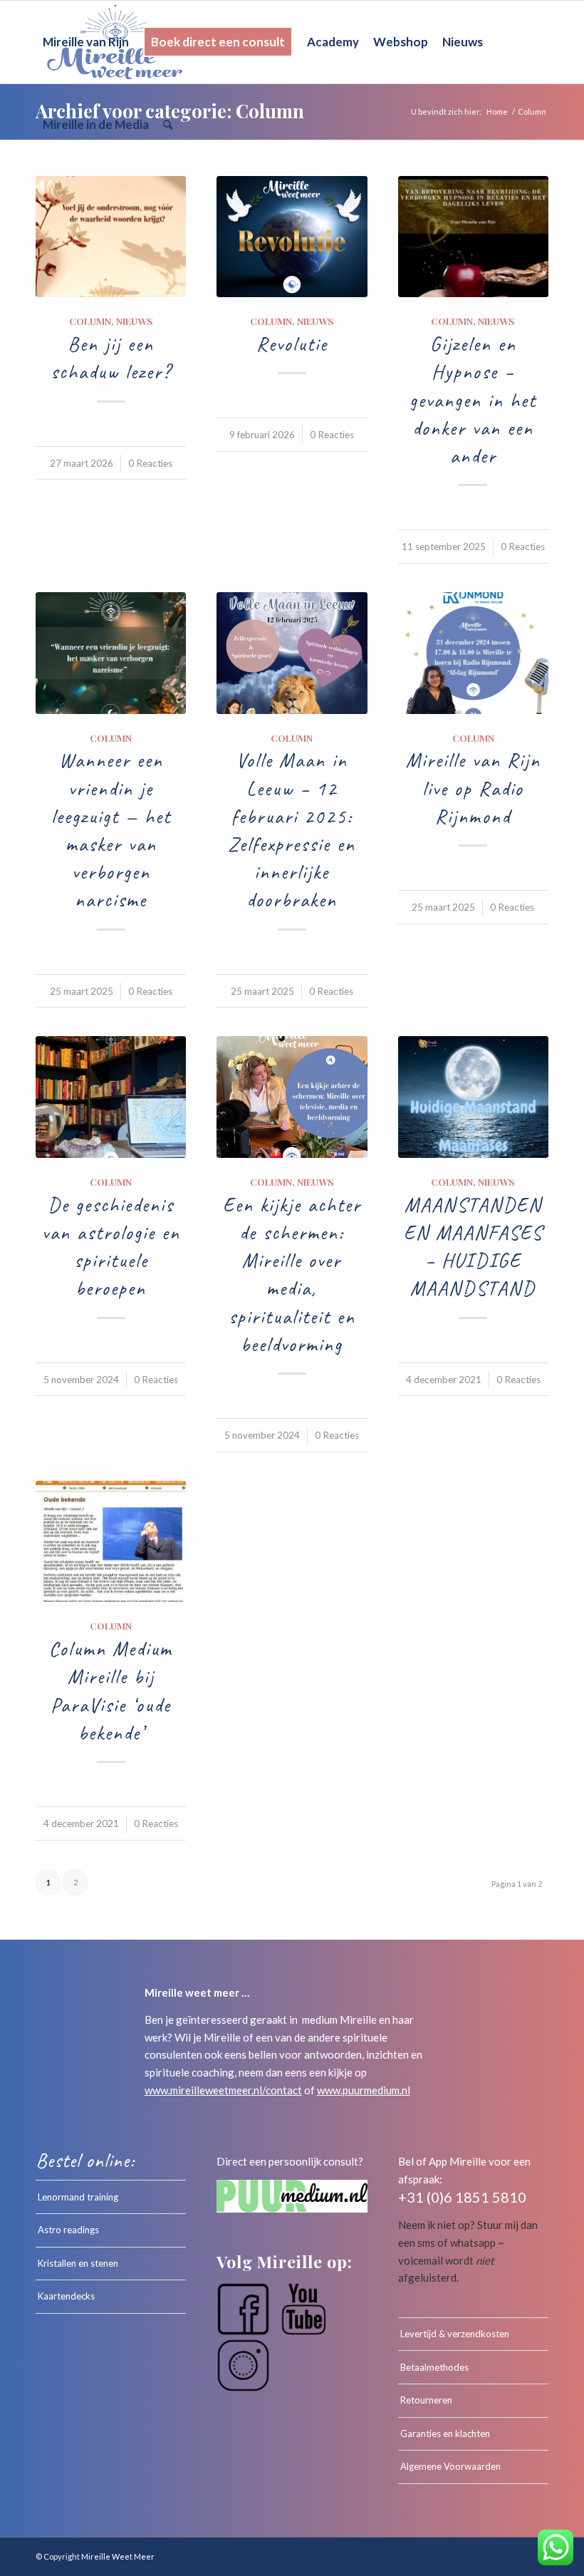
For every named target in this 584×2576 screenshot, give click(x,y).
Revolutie (292, 344)
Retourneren (426, 2400)
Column (90, 321)
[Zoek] (168, 125)
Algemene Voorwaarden (450, 2466)
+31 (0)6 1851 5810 (462, 2197)
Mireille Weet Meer (118, 2556)
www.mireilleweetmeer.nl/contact (223, 2090)
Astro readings (68, 2230)
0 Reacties (150, 463)
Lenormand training (78, 2197)
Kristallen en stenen (78, 2263)
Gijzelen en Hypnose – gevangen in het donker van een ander (473, 400)
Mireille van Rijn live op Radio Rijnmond (473, 788)
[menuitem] (86, 42)
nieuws (135, 321)
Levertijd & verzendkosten (455, 2334)
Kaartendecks (66, 2296)
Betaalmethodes (434, 2367)
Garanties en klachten (445, 2433)
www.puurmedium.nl (364, 2090)
